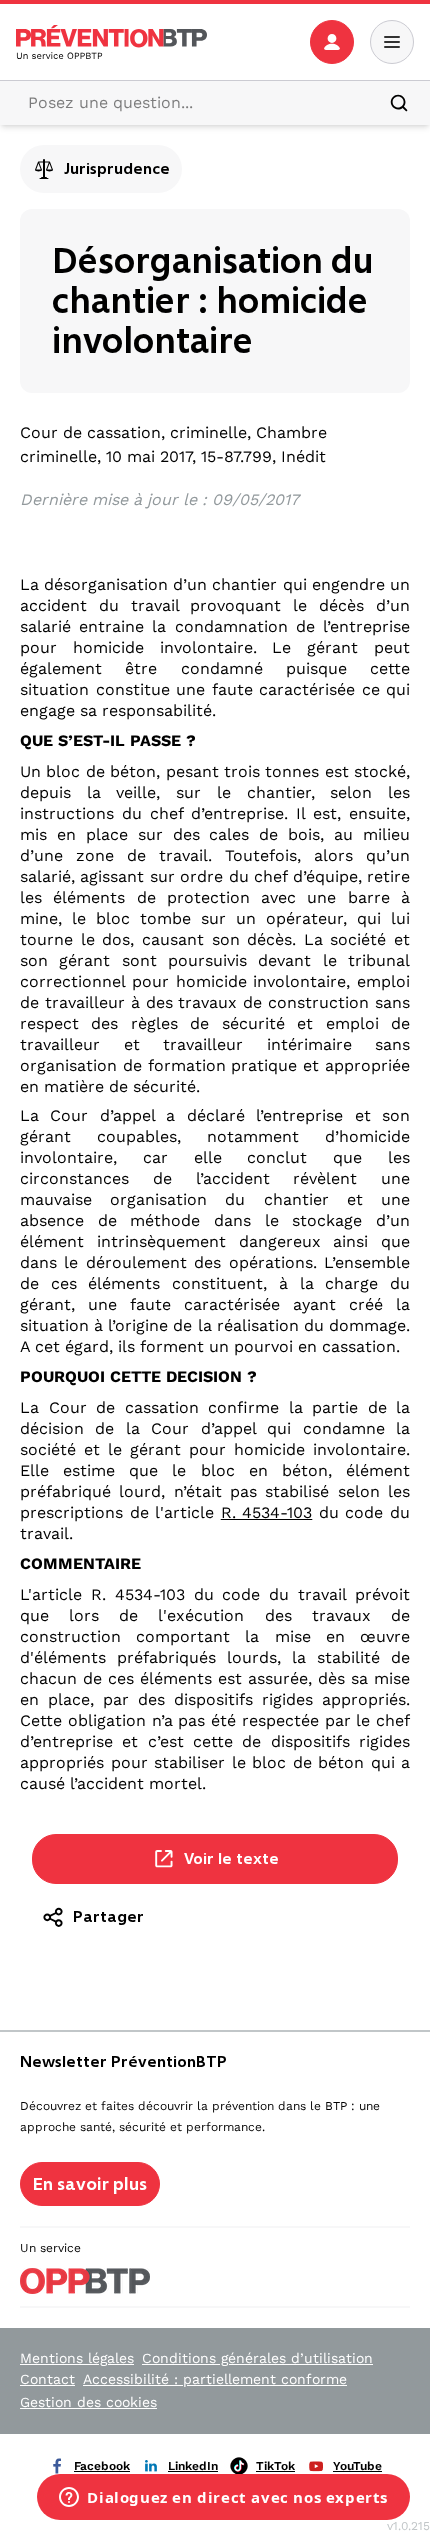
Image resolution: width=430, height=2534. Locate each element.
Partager (108, 1916)
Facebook (102, 2466)
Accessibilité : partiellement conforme (215, 2379)
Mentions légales (77, 2358)
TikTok (275, 2466)
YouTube (357, 2466)
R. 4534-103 (267, 1512)
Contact (47, 2379)
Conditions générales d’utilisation (257, 2358)
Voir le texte (231, 1858)
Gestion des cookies (88, 2402)
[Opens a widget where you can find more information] (223, 2499)
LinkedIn (193, 2466)
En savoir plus (90, 2184)
